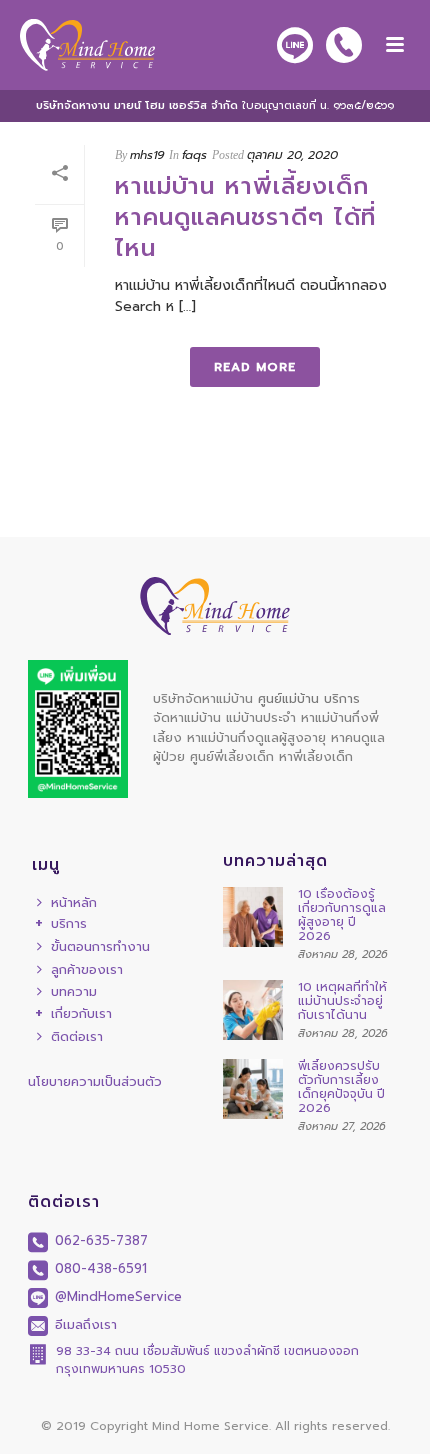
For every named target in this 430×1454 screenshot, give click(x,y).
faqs (194, 155)
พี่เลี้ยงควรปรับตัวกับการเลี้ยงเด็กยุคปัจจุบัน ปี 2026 (341, 1087)
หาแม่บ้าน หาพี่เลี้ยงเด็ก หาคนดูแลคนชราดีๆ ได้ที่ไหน (245, 217)
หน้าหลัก (74, 902)
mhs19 (147, 155)
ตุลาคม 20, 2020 (292, 155)
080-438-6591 (98, 1268)
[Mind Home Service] (77, 45)
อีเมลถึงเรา (83, 1324)
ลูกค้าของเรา (87, 969)
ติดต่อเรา (77, 1036)
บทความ (74, 991)
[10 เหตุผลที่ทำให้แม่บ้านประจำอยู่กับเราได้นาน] (253, 1010)
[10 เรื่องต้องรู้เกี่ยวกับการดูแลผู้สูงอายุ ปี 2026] (253, 917)
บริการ (69, 924)
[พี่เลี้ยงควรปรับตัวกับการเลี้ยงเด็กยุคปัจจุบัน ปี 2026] (253, 1089)
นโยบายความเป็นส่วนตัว (95, 1081)
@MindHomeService (116, 1296)
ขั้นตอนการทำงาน (100, 946)
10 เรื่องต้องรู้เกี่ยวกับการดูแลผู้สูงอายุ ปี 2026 (342, 915)
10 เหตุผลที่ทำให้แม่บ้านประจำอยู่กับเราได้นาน (342, 1001)
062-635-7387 (99, 1240)
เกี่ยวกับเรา (81, 1014)
